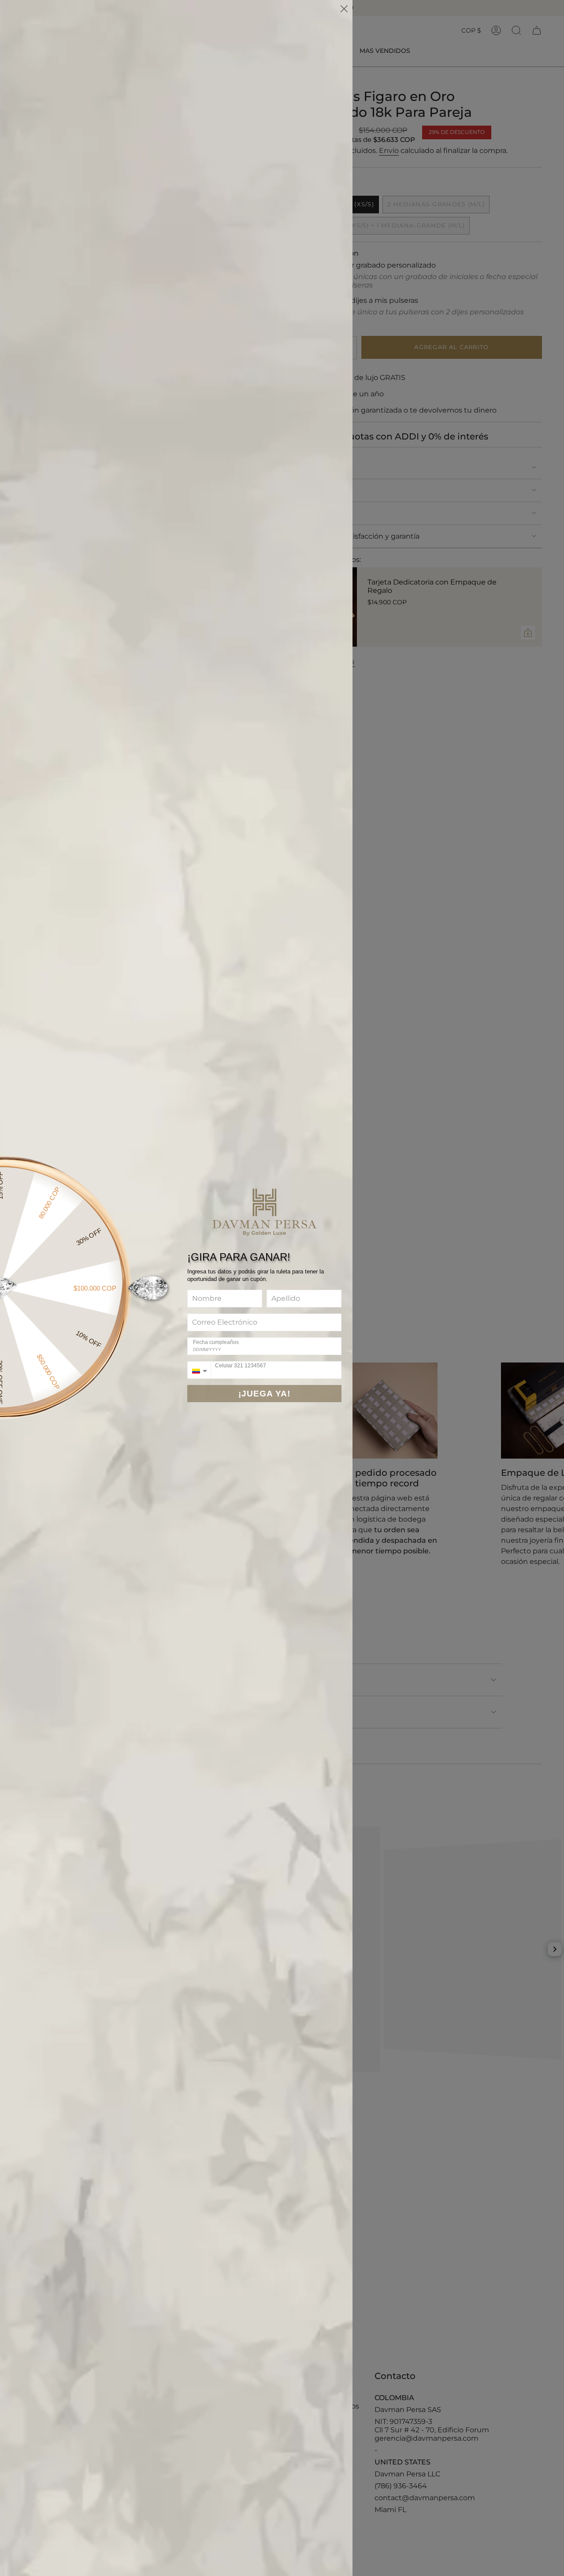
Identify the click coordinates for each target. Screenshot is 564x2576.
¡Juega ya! (264, 1394)
